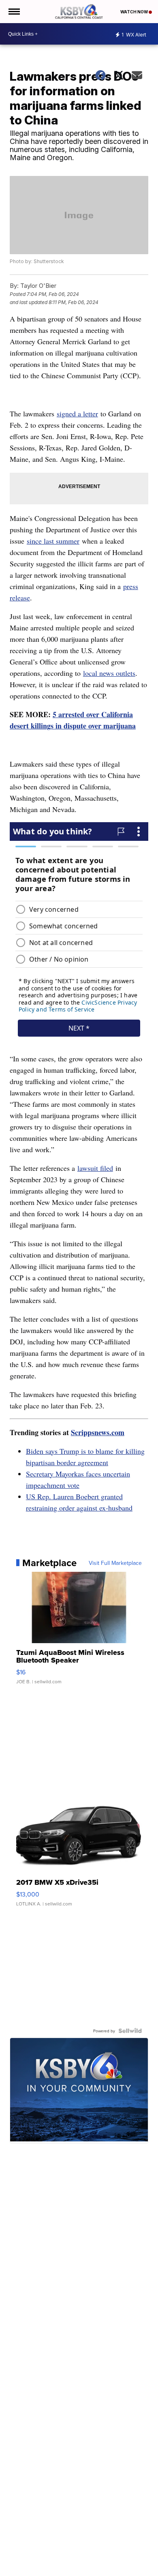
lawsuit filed (95, 1168)
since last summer (53, 541)
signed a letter (77, 414)
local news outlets (109, 673)
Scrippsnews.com (98, 1432)
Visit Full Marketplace (115, 1563)
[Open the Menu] (14, 12)
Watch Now (135, 12)
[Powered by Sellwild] (130, 2031)
